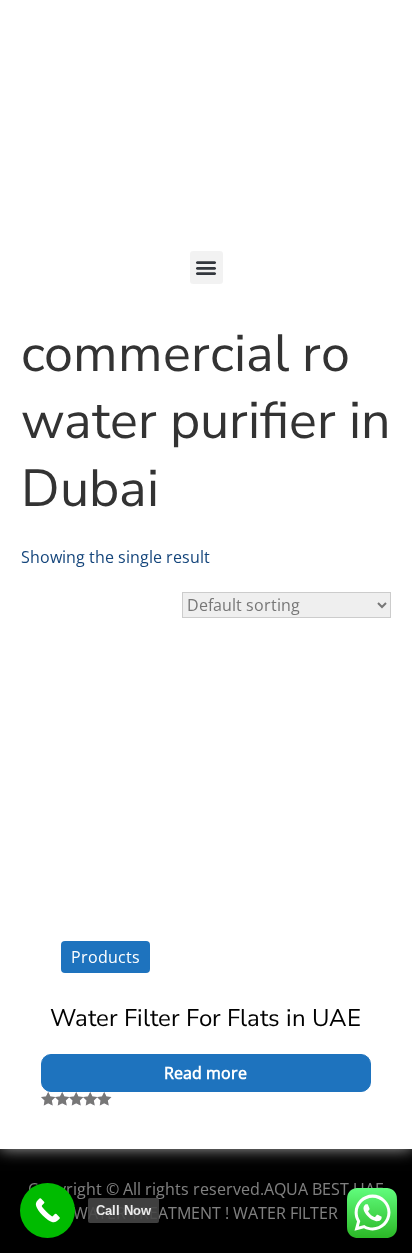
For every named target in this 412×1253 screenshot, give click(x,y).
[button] (206, 267)
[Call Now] (47, 1210)
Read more (205, 1073)
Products (105, 957)
